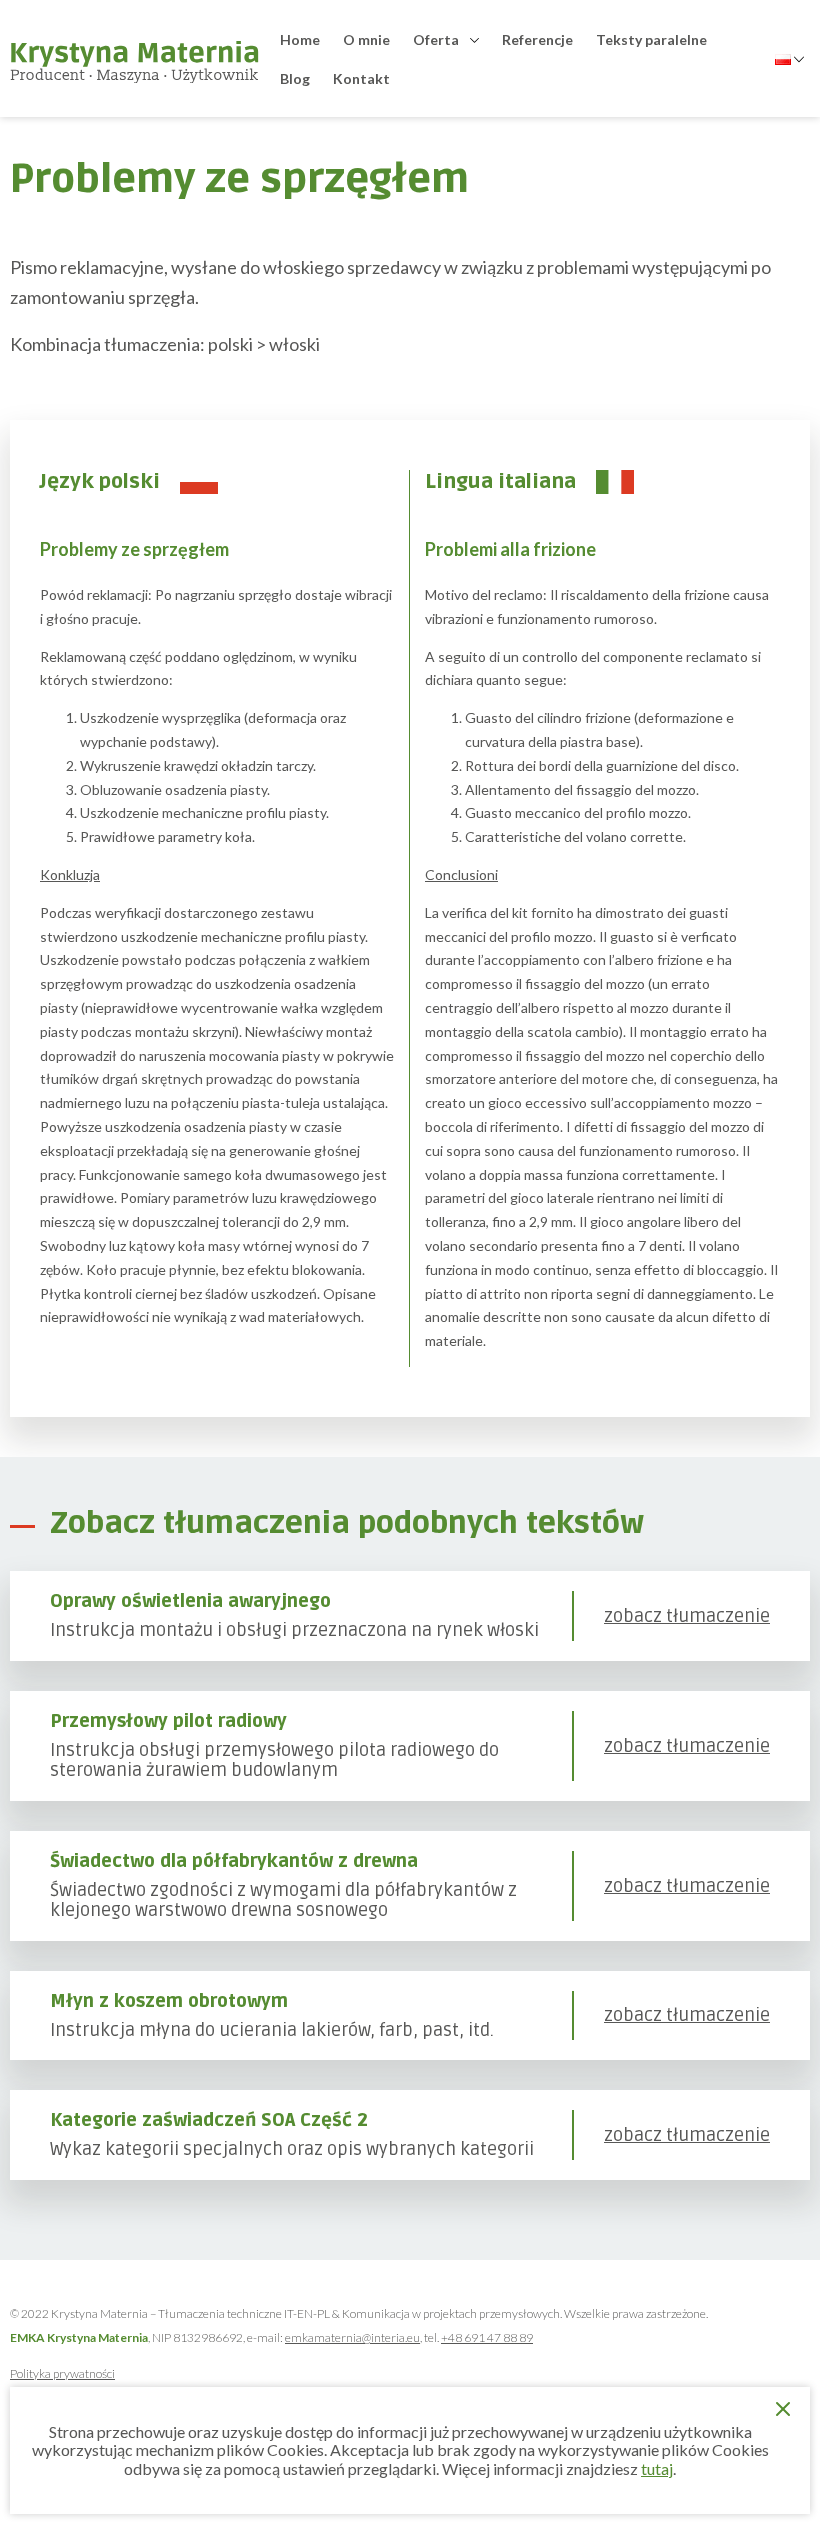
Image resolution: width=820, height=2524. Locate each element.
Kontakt (361, 78)
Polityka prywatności (62, 2373)
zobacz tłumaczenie (687, 1616)
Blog (295, 78)
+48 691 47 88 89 (487, 2337)
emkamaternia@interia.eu (352, 2337)
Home (300, 39)
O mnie (366, 39)
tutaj (657, 2468)
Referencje (537, 39)
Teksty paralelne (651, 39)
